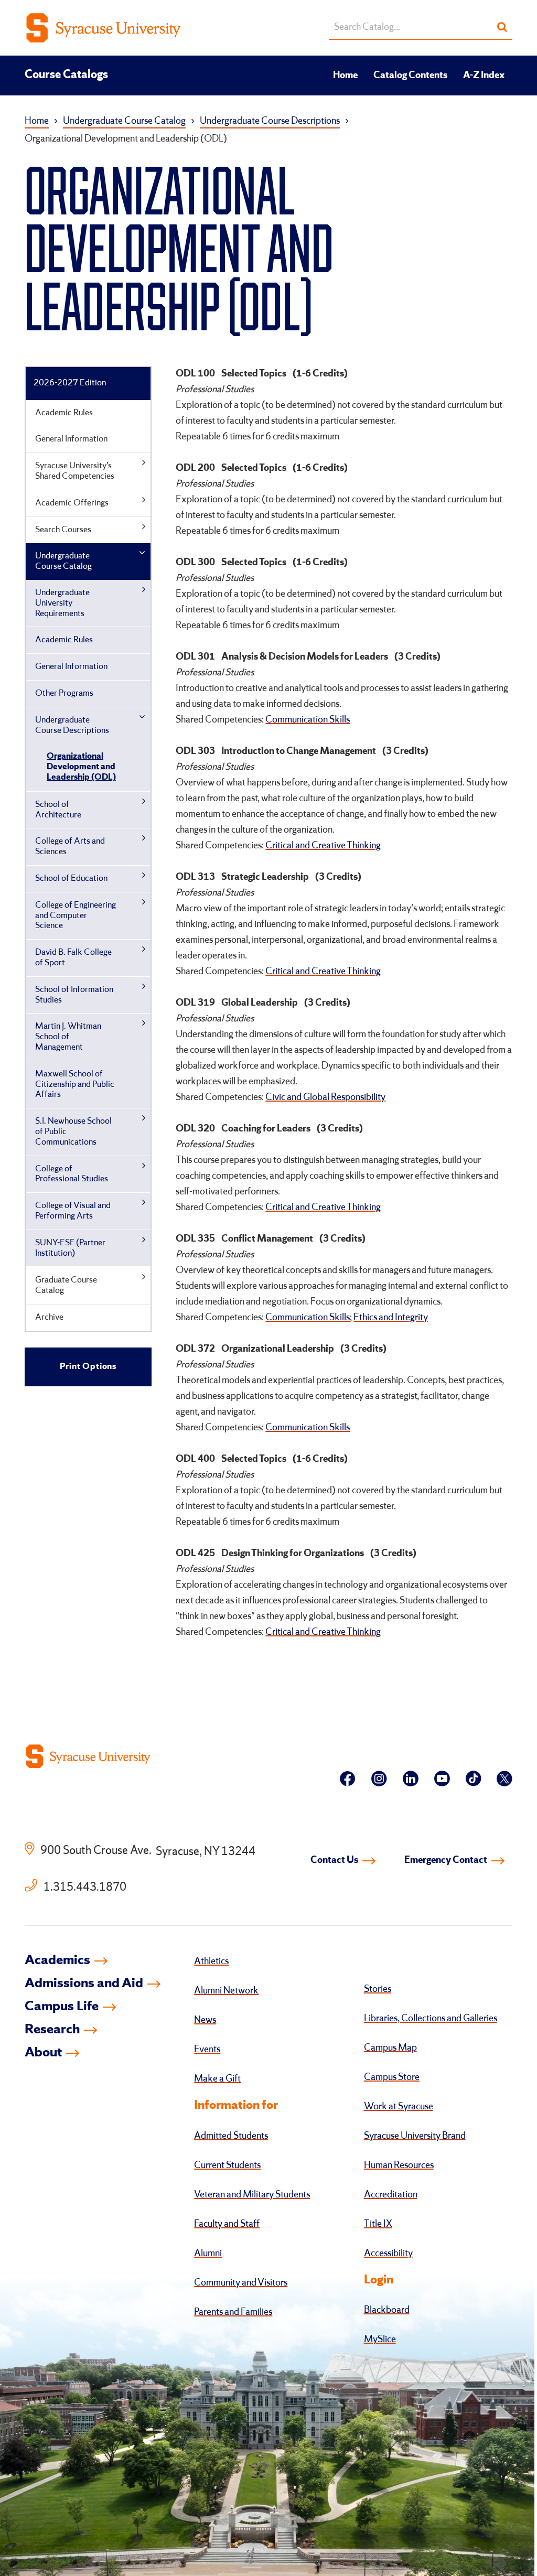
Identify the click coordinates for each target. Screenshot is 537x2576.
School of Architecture (58, 810)
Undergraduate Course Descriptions (270, 121)
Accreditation (391, 2195)
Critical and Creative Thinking (323, 846)
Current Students (227, 2165)
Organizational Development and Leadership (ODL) (81, 767)
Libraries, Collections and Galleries (431, 2019)
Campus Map (390, 2048)
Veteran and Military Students (252, 2195)
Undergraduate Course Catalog (124, 121)
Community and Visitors (241, 2283)
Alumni (208, 2254)
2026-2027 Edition (70, 383)
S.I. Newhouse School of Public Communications (73, 1132)
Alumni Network (226, 1991)
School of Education (71, 879)
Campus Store (392, 2077)
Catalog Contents (410, 76)
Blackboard (387, 2310)
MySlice (380, 2340)
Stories (378, 1989)
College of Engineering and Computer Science (76, 916)
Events (207, 2050)
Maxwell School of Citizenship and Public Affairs (75, 1085)
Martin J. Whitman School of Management (68, 1037)
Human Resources (399, 2165)
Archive (49, 1317)
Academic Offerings (72, 503)
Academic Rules (64, 413)
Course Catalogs (66, 75)
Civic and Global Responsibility (325, 1097)
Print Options (88, 1367)
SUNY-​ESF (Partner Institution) (70, 1248)
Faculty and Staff (227, 2224)
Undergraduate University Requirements (62, 603)
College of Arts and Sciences (70, 847)
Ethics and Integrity (391, 1318)
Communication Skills (308, 720)
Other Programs (64, 693)
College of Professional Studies (72, 1174)
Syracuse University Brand (415, 2136)
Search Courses (63, 530)
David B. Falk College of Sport (73, 958)
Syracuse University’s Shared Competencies (75, 471)
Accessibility (388, 2254)
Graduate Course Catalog (66, 1285)
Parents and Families (233, 2312)
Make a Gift (217, 2079)
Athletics (211, 1961)
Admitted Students (231, 2136)
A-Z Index (484, 76)
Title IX (378, 2224)
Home (345, 76)
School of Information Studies (74, 995)
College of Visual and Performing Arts (73, 1211)
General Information (71, 439)
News (205, 2020)
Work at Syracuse (399, 2107)
